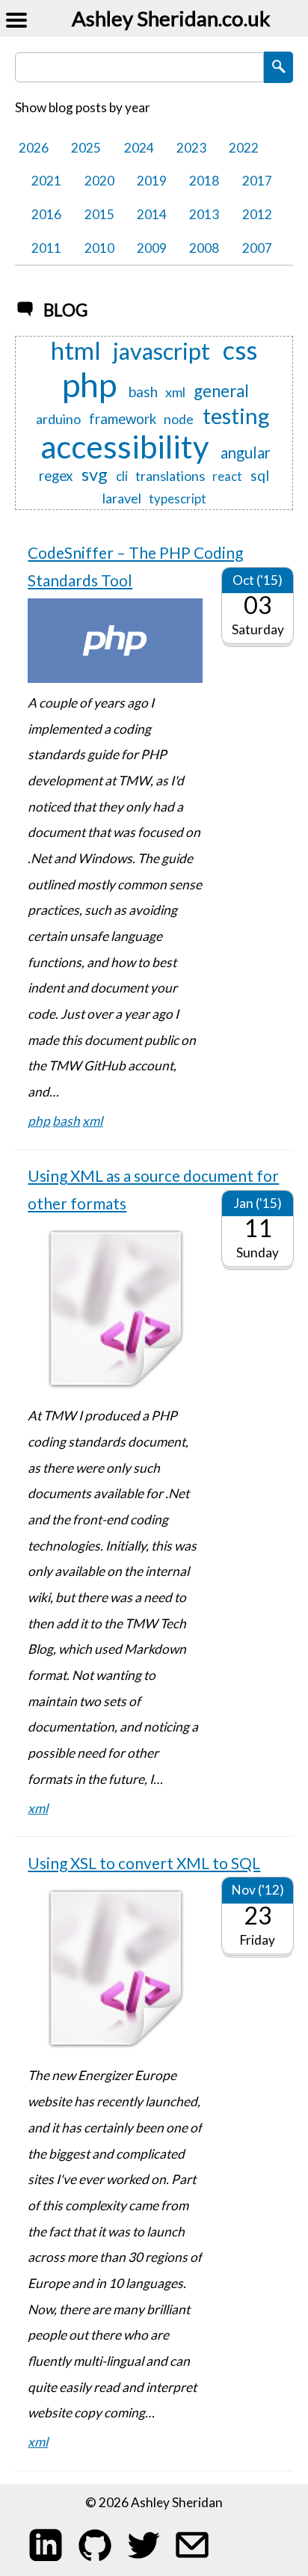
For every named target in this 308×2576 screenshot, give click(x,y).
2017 (257, 181)
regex (56, 476)
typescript (178, 499)
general (221, 392)
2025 (86, 148)
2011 (46, 248)
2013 (204, 214)
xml (175, 392)
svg (95, 475)
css (240, 351)
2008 (204, 248)
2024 (139, 148)
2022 (244, 148)
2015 (99, 214)
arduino (58, 419)
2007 (257, 248)
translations (170, 476)
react (227, 476)
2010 (99, 248)
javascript (161, 352)
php (89, 385)
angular (246, 453)
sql (260, 476)
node (179, 419)
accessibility (124, 447)
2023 (191, 148)
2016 (46, 214)
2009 (152, 248)
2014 (152, 214)
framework (123, 419)
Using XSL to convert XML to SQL (144, 1863)
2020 (99, 181)
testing (236, 415)
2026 (34, 148)
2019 (152, 181)
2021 (46, 181)
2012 (257, 214)
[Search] (278, 67)
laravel (122, 498)
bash (143, 392)
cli (122, 476)
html (76, 351)
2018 (204, 181)
